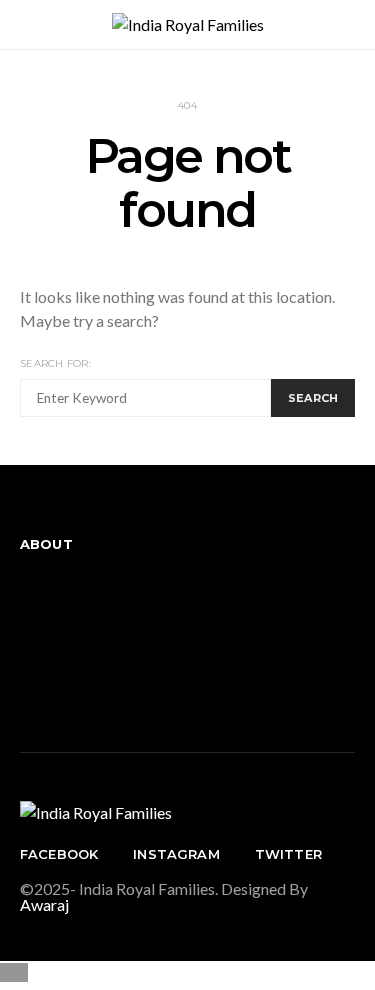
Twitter (288, 854)
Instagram (176, 854)
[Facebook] (26, 603)
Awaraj (44, 904)
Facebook (59, 854)
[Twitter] (26, 683)
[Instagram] (26, 643)
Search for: (55, 363)
